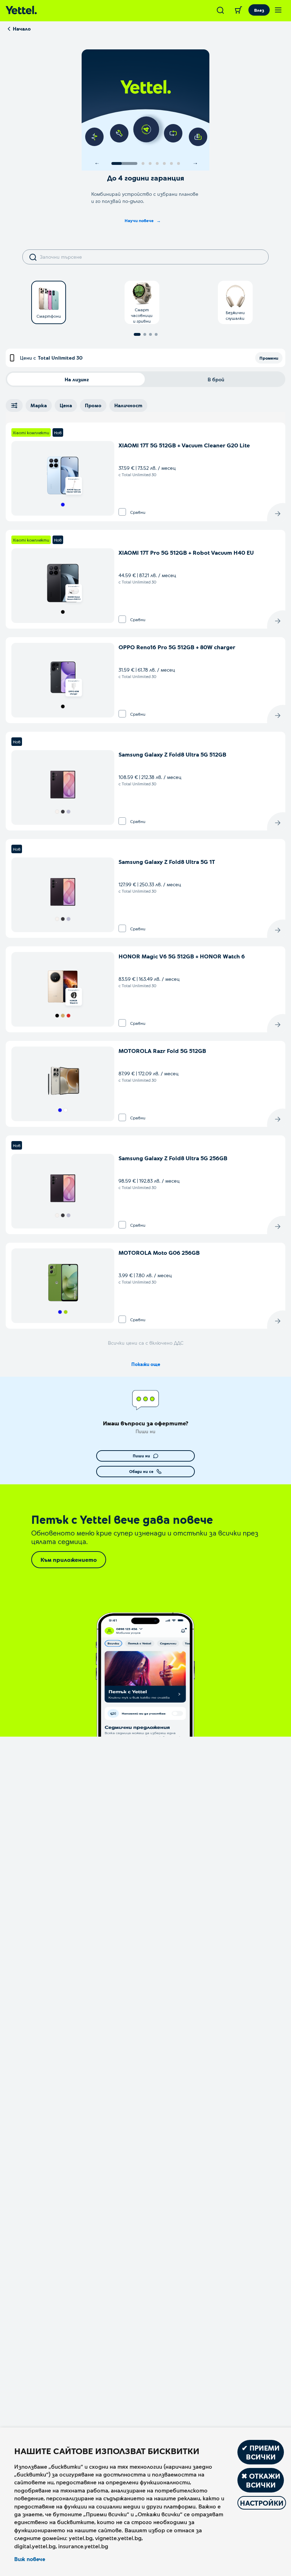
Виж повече (30, 2559)
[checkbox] (122, 512)
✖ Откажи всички (261, 2480)
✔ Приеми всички (261, 2452)
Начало (22, 29)
